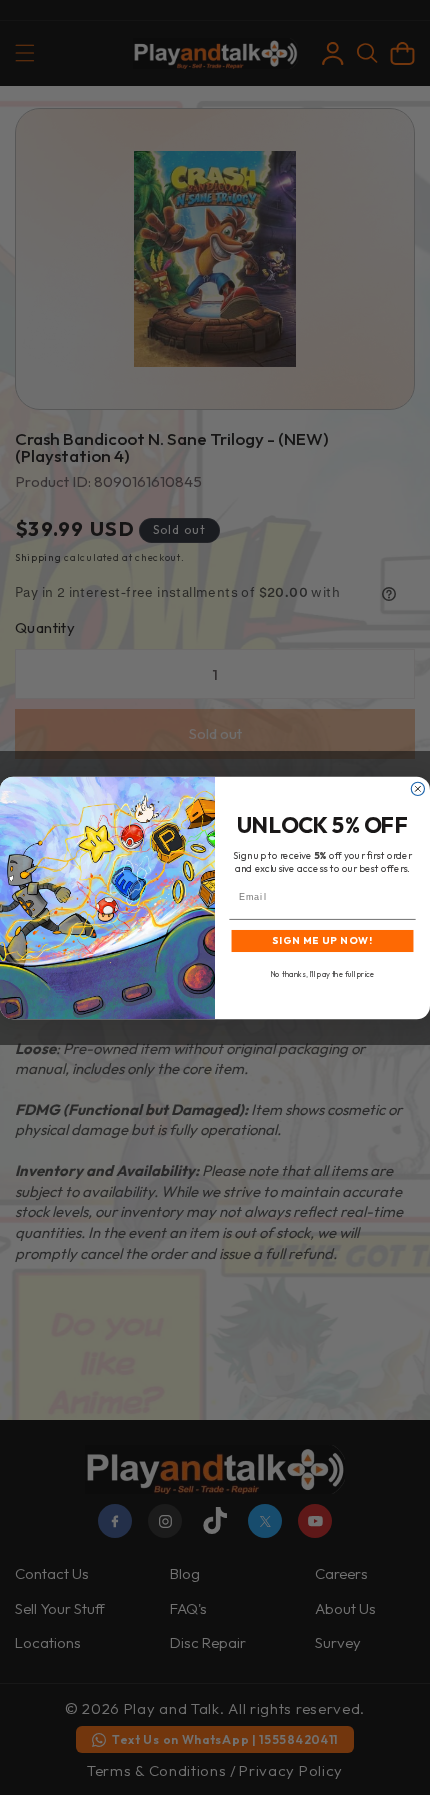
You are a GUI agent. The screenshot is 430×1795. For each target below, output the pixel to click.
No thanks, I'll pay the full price (322, 974)
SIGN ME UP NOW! (322, 940)
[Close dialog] (417, 788)
